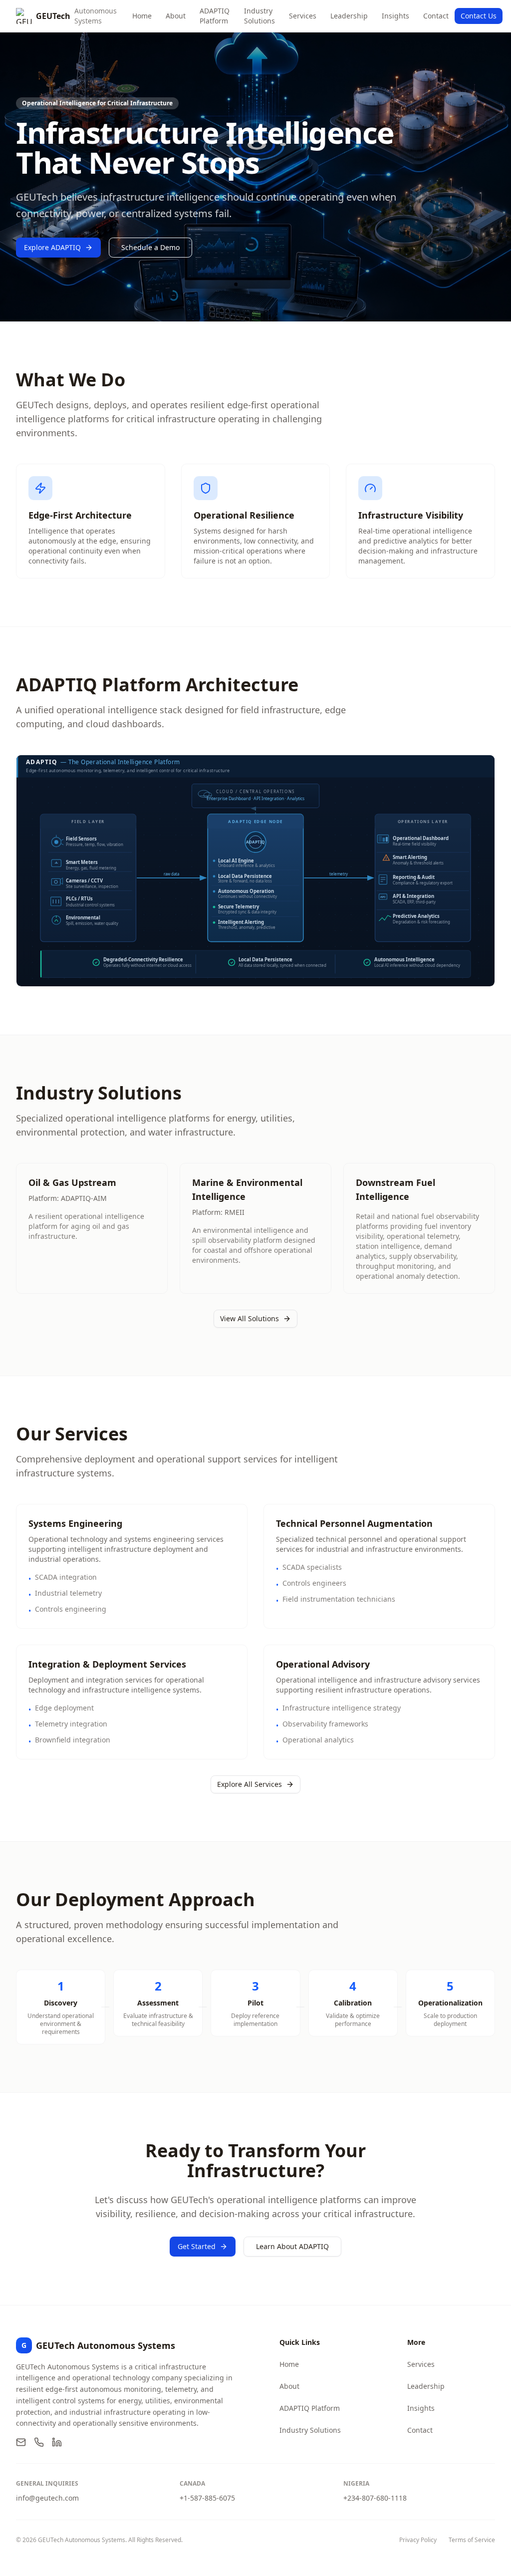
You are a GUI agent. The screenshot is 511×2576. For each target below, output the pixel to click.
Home (142, 16)
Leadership (349, 16)
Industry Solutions (259, 16)
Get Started (197, 2246)
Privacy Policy (418, 2540)
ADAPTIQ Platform (215, 16)
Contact (436, 16)
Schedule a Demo (150, 247)
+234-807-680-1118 (375, 2498)
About (176, 16)
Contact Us (479, 16)
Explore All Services (250, 1784)
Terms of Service (472, 2540)
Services (303, 16)
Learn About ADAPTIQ (292, 2246)
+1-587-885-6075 (207, 2498)
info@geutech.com (47, 2498)
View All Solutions (250, 1318)
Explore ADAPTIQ (52, 247)
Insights (395, 16)
